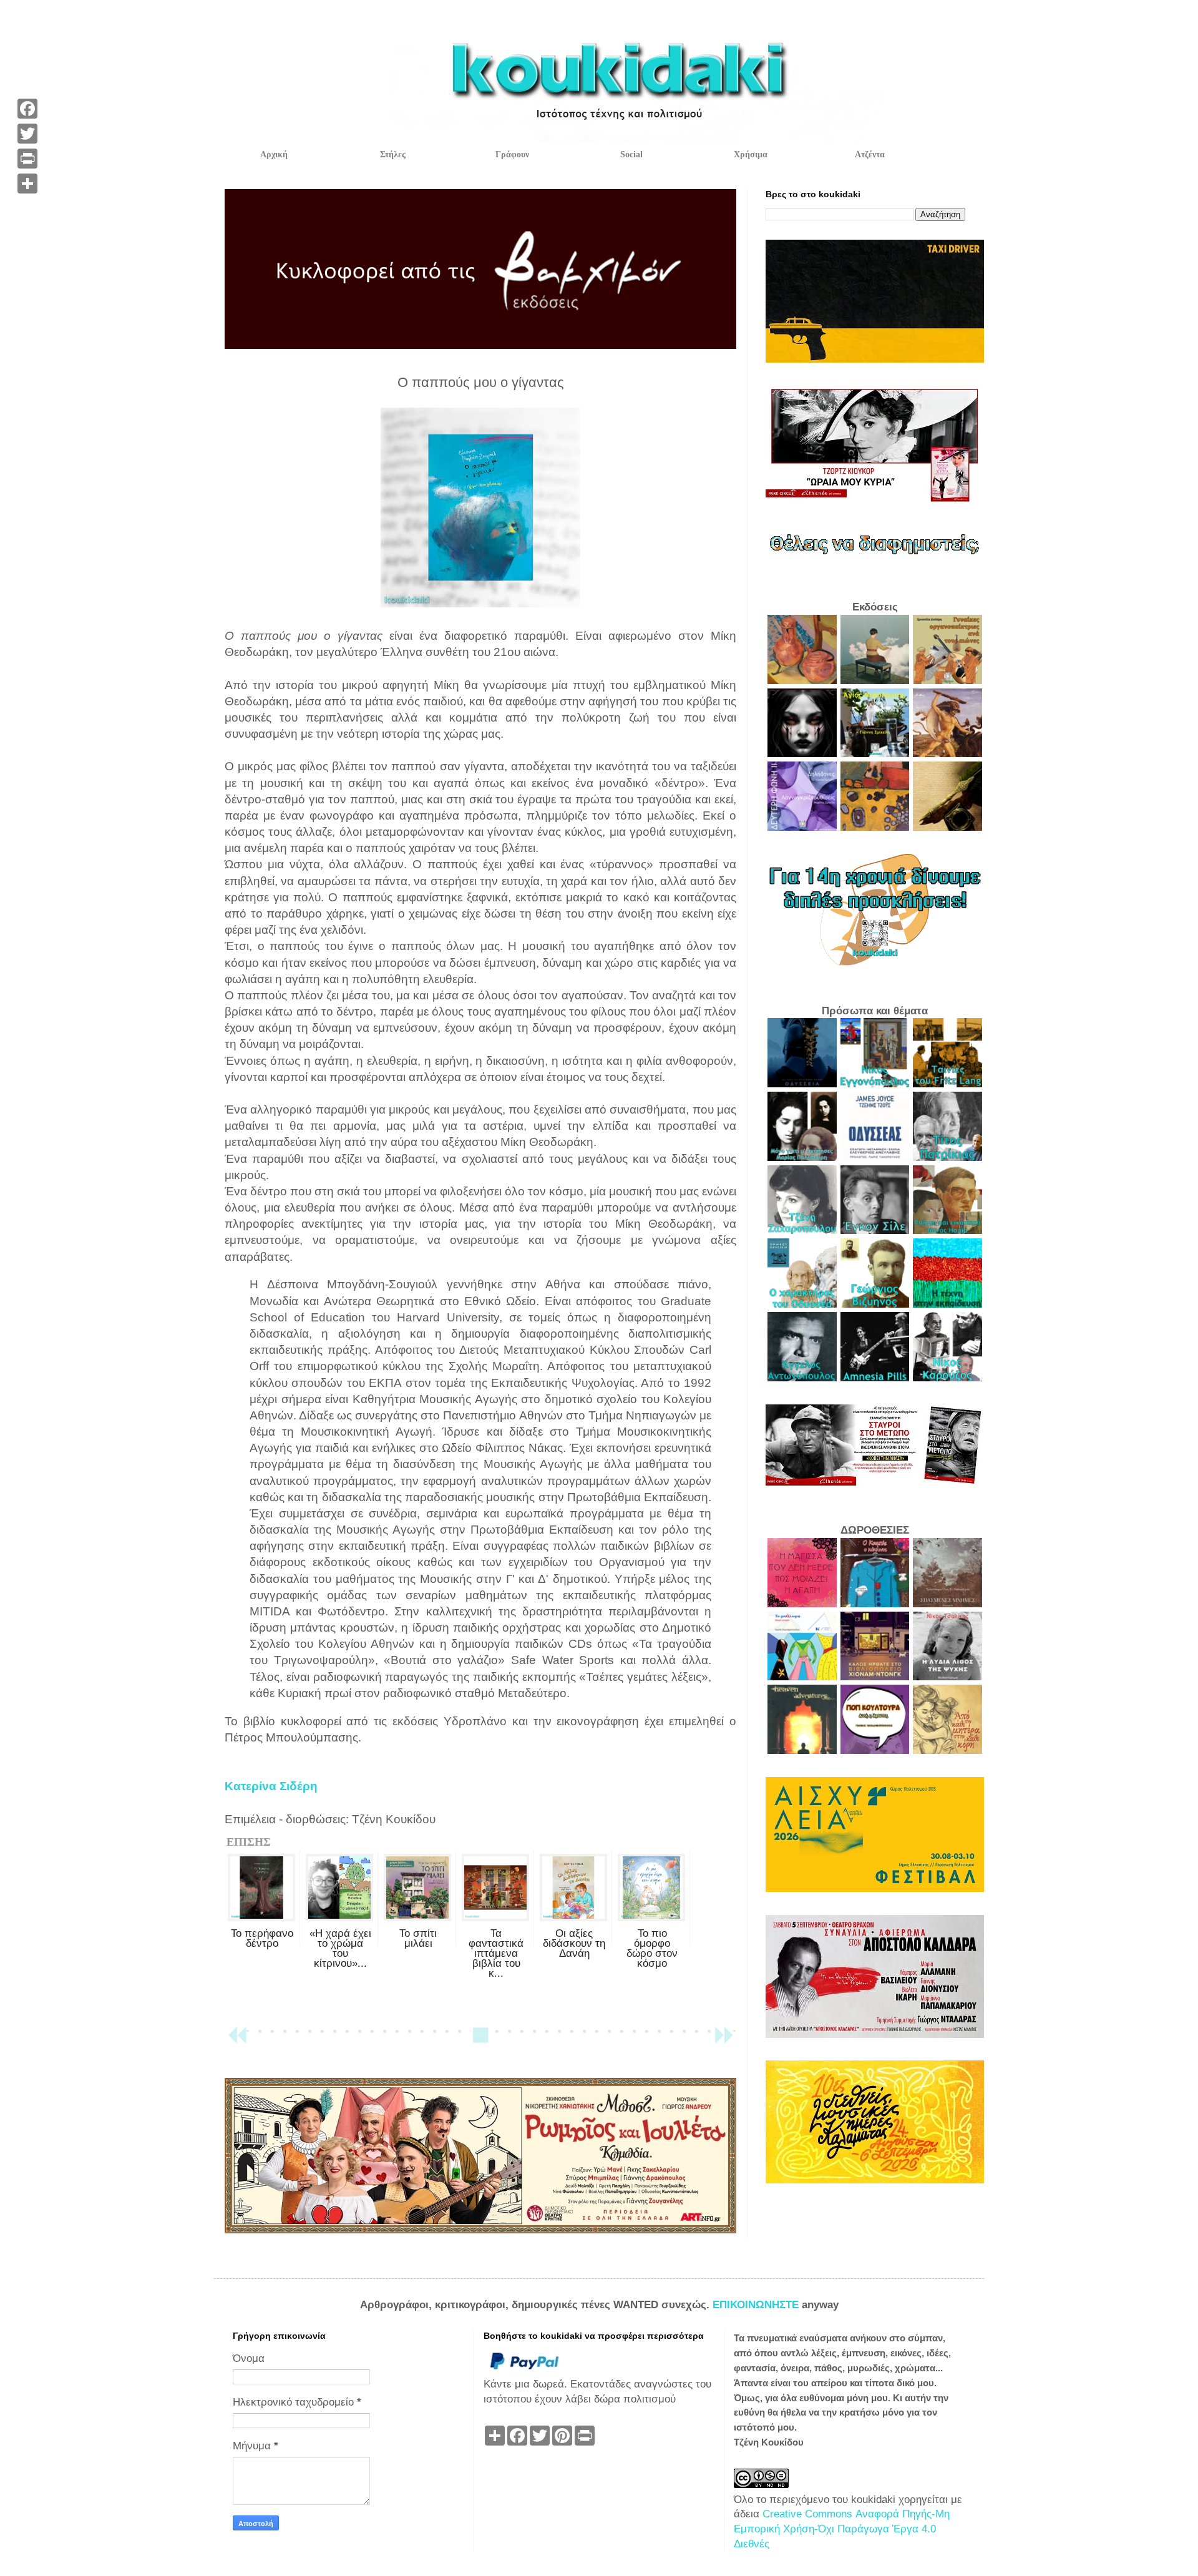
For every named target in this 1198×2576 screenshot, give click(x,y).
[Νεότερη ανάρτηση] (237, 2041)
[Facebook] (27, 109)
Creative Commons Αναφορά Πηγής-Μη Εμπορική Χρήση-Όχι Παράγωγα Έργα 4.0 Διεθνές (842, 2529)
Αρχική (274, 154)
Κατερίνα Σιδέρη (271, 1786)
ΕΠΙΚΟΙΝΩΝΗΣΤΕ (757, 2305)
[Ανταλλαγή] (27, 184)
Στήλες (393, 154)
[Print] (27, 159)
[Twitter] (27, 134)
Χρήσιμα (751, 154)
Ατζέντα (870, 154)
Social (631, 154)
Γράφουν (512, 154)
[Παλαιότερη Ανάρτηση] (724, 2041)
